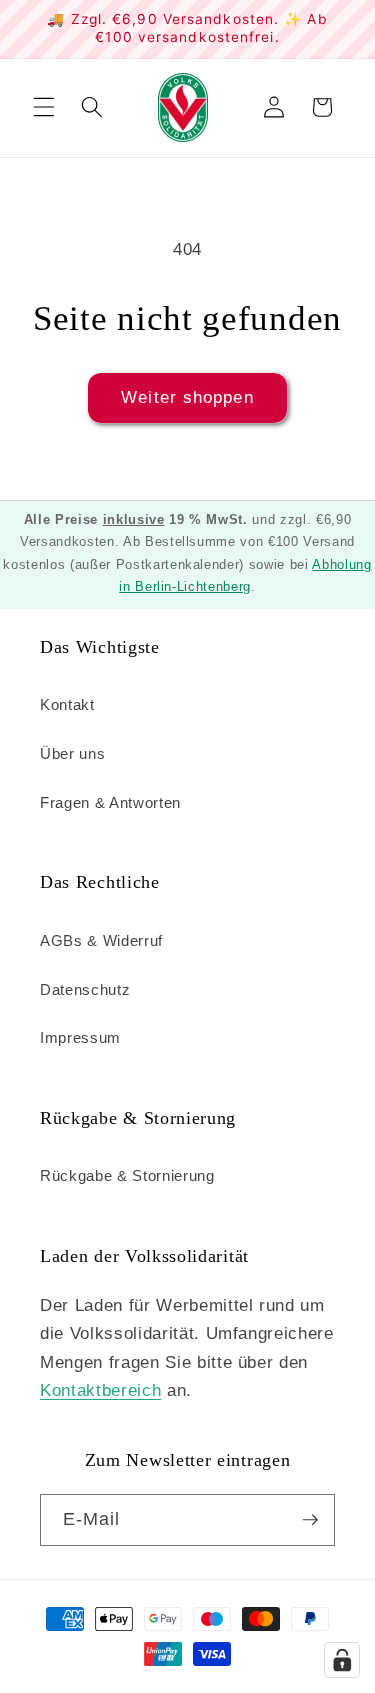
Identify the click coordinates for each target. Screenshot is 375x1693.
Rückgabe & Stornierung (127, 1175)
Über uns (72, 753)
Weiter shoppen (187, 397)
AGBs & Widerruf (101, 940)
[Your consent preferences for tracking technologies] (342, 1660)
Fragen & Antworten (110, 802)
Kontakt (67, 704)
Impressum (80, 1037)
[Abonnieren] (310, 1520)
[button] (44, 107)
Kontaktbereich (100, 1390)
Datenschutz (85, 989)
